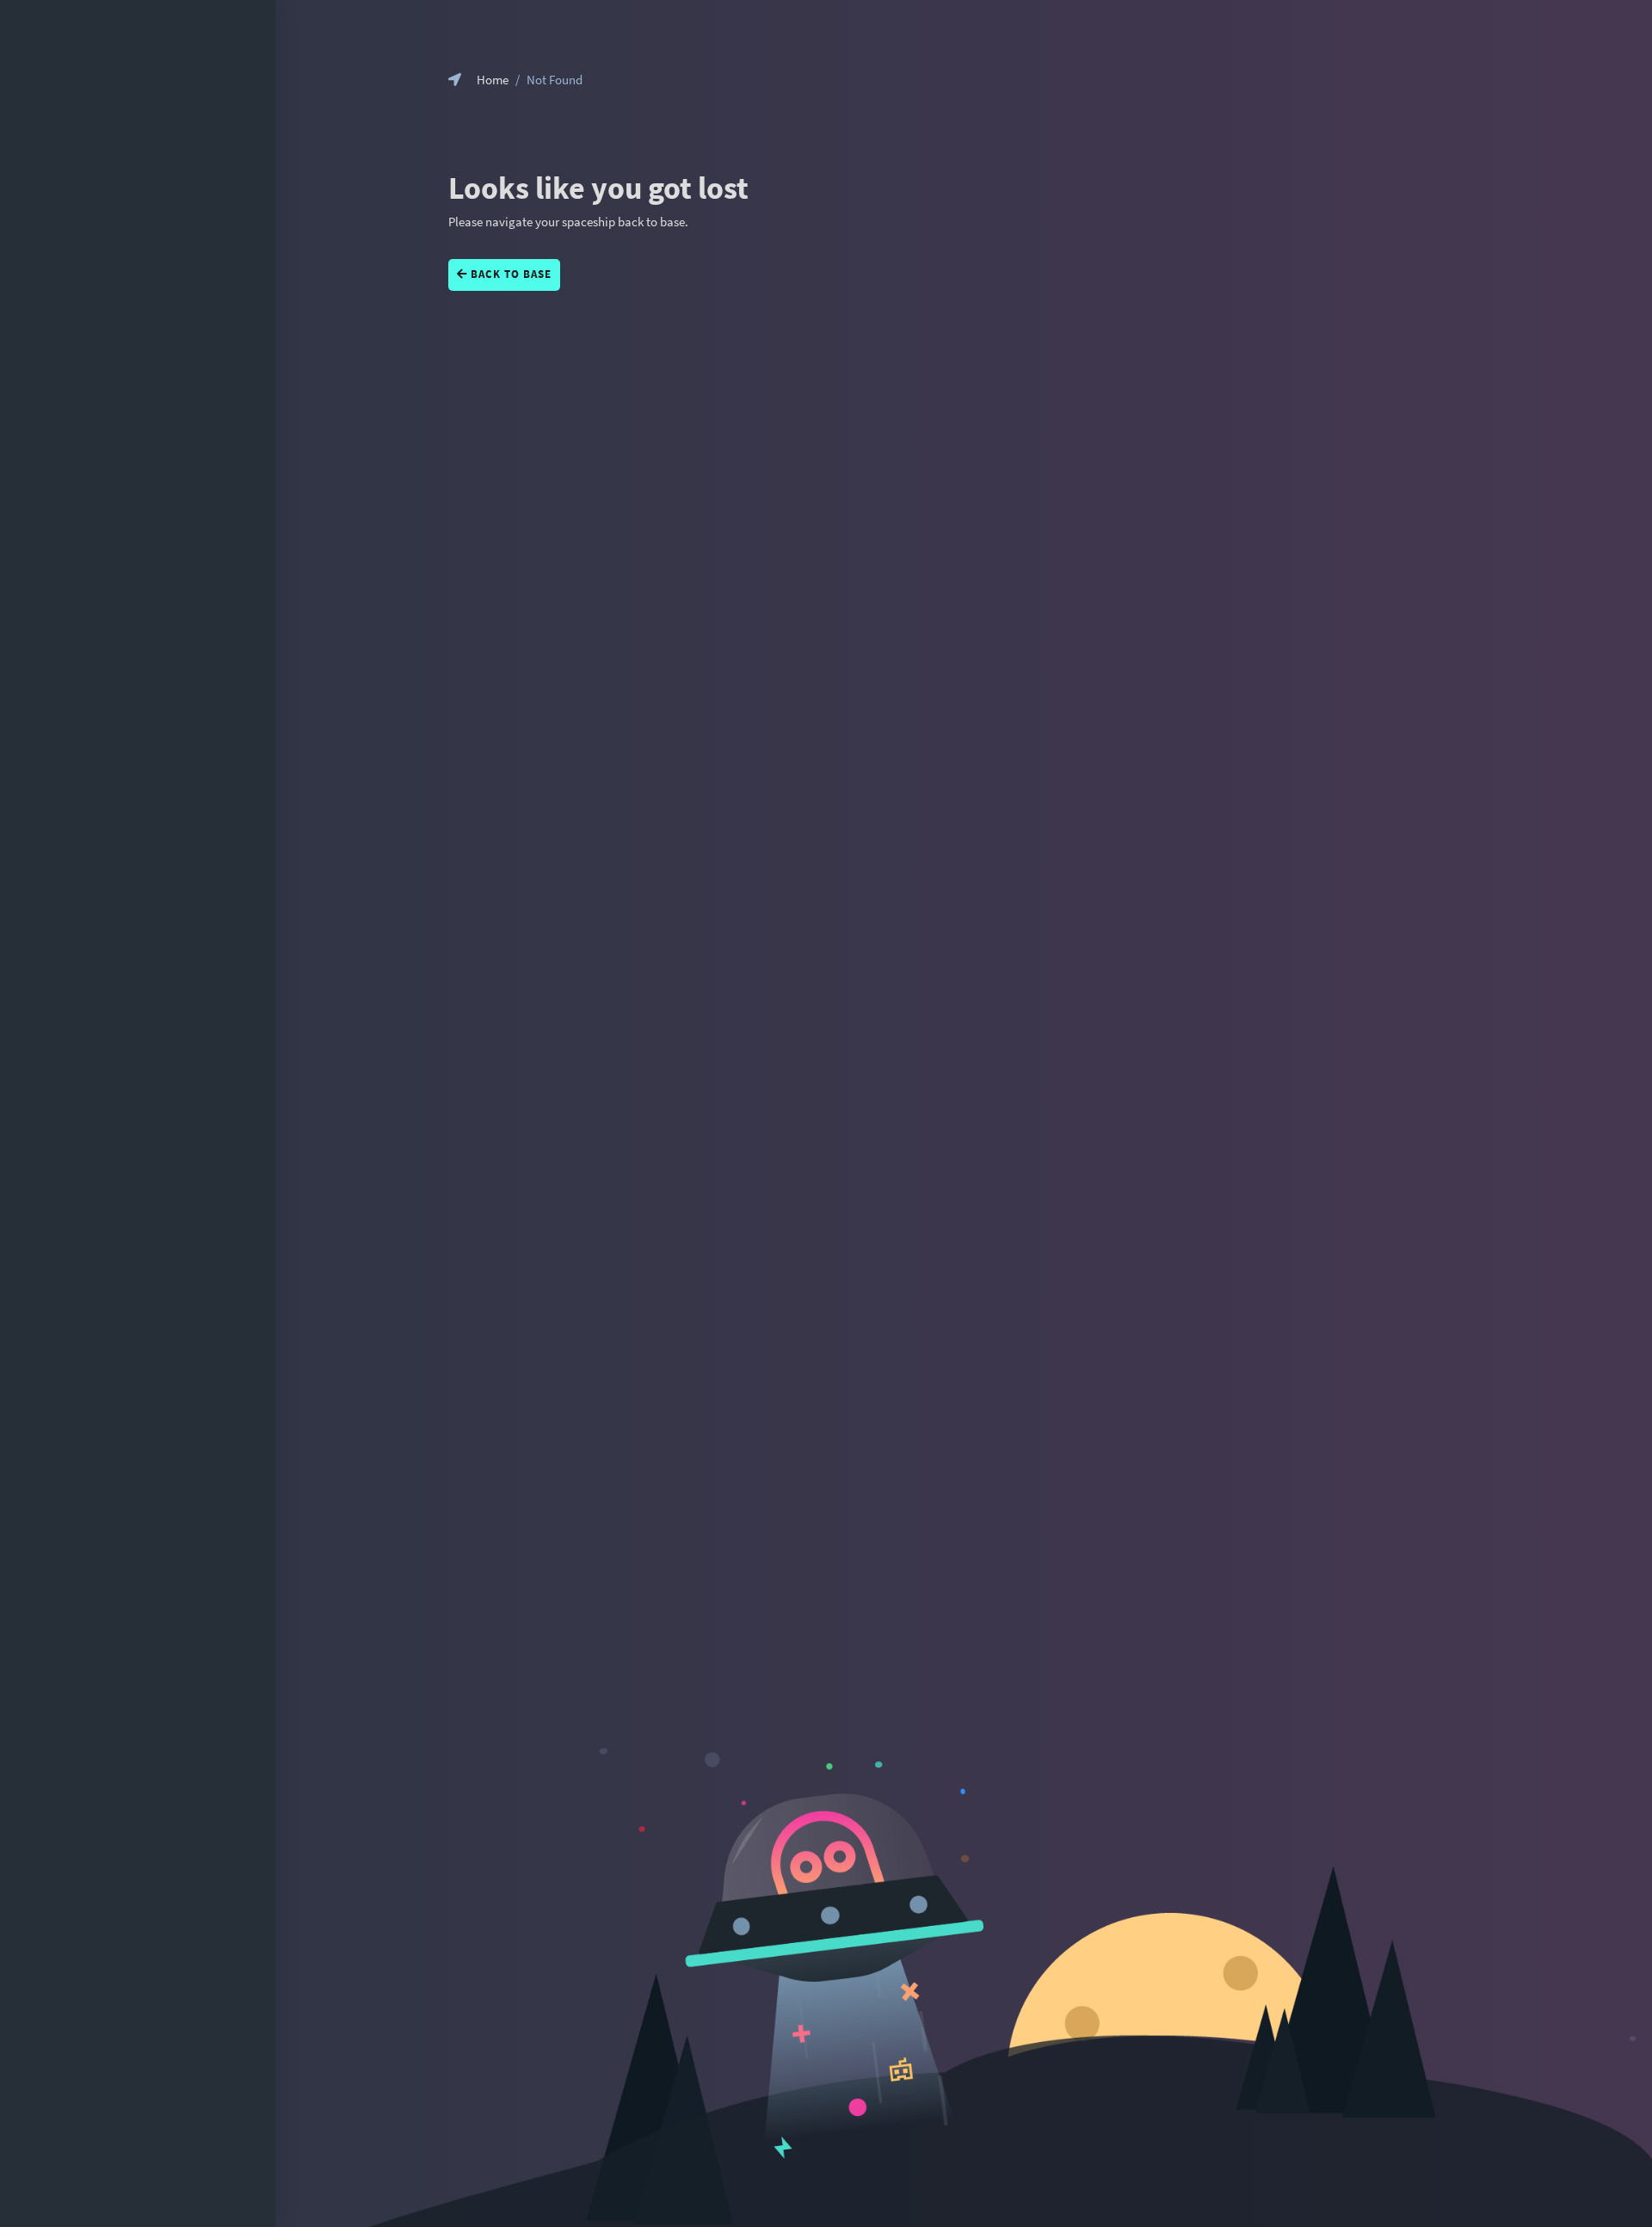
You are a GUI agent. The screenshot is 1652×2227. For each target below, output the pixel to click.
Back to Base (509, 274)
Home (493, 80)
